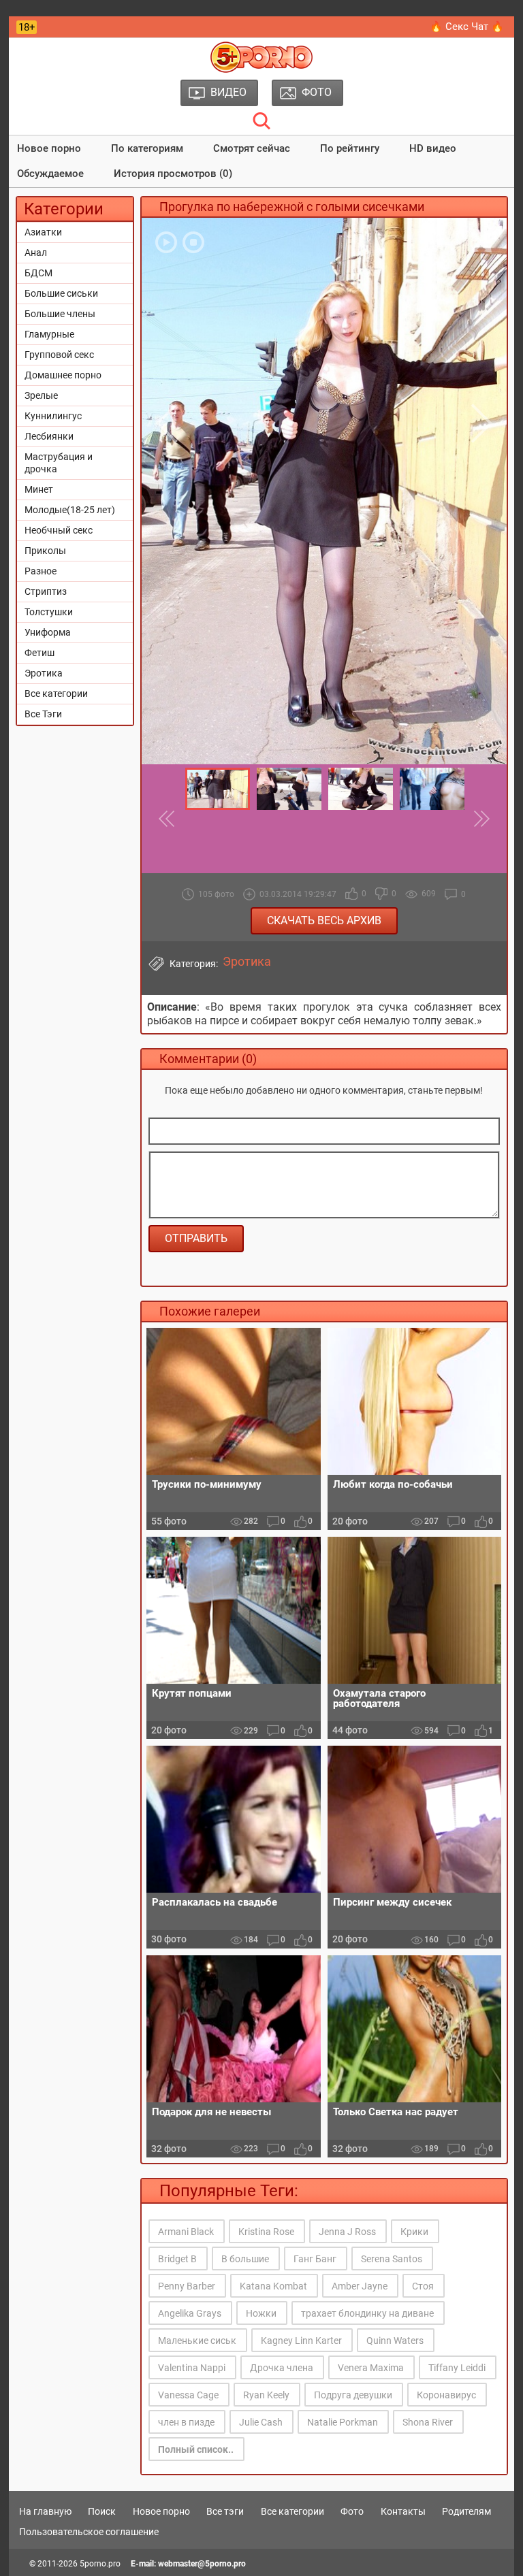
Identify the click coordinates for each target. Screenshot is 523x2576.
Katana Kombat (273, 2286)
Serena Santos (392, 2259)
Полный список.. (196, 2449)
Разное (41, 571)
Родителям (466, 2511)
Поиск (102, 2511)
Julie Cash (261, 2422)
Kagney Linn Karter (301, 2341)
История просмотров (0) (173, 174)
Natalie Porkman (343, 2422)
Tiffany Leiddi (457, 2368)
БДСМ (38, 273)
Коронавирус (446, 2395)
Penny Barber (187, 2286)
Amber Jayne (360, 2286)
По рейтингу (350, 148)
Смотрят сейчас (252, 148)
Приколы (45, 551)
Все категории (56, 694)
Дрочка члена (282, 2368)
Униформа (48, 632)
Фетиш (39, 653)
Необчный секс (59, 530)
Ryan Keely (266, 2395)
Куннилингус (53, 416)
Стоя (423, 2286)
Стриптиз (46, 591)
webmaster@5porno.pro (202, 2564)
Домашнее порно (63, 375)
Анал (36, 252)
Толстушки (49, 612)
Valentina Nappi (192, 2368)
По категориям (147, 148)
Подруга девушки (353, 2395)
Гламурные (49, 334)
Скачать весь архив (324, 920)
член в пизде (186, 2422)
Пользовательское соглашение (89, 2532)
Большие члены (60, 314)
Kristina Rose (266, 2232)
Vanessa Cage (188, 2395)
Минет (39, 489)
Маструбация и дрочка (59, 463)
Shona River (428, 2422)
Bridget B (177, 2259)
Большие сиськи (61, 293)
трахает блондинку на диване (367, 2313)
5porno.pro (100, 2564)
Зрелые (41, 395)
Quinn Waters (395, 2341)
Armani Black (186, 2232)
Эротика (44, 673)
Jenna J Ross (347, 2232)
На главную (45, 2511)
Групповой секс (59, 355)
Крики (414, 2232)
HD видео (433, 148)
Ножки (261, 2313)
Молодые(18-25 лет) (70, 510)
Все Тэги (43, 714)
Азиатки (43, 232)
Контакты (403, 2511)
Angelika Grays (190, 2313)
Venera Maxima (371, 2368)
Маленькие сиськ (197, 2341)
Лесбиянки (49, 436)
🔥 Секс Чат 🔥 (467, 27)
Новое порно (49, 148)
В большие (245, 2259)
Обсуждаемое (50, 174)
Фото (352, 2511)
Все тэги (225, 2511)
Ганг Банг (315, 2259)
